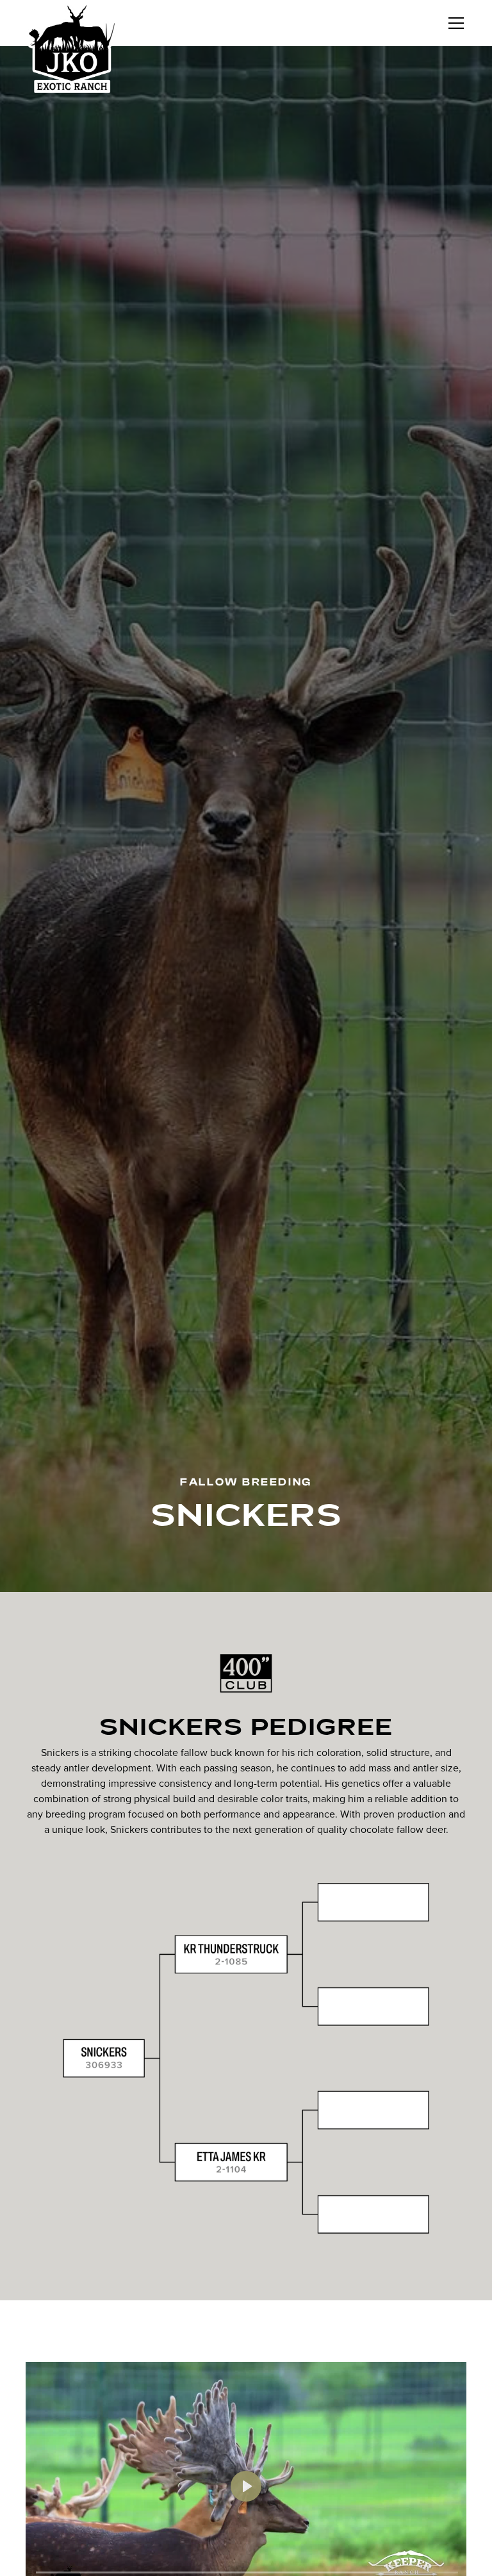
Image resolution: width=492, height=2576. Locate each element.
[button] (454, 23)
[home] (72, 48)
